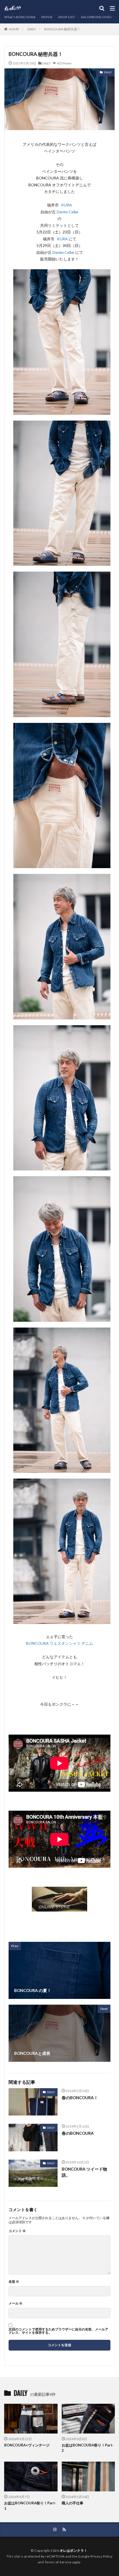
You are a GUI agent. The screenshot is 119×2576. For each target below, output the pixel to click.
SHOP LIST (67, 17)
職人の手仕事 (73, 2503)
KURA (67, 205)
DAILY (32, 29)
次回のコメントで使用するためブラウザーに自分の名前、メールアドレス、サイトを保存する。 (58, 2331)
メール (15, 2303)
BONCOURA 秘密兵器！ (62, 29)
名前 (14, 2282)
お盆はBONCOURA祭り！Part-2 (88, 2448)
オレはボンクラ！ (74, 2551)
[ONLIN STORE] (59, 1908)
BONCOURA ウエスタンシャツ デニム (59, 1643)
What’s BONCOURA (20, 17)
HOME (14, 29)
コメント (17, 2231)
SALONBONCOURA (96, 17)
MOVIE (47, 17)
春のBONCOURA (78, 2133)
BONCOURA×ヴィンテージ (27, 2445)
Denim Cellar (68, 212)
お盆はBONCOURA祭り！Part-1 (30, 2506)
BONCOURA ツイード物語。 (84, 2172)
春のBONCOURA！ (80, 2098)
